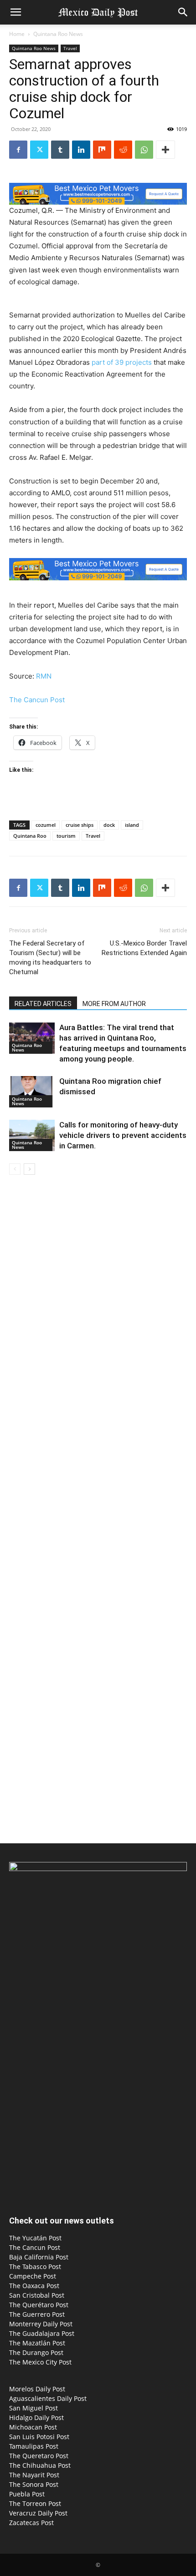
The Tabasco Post (35, 2267)
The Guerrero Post (37, 2314)
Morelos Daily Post (37, 2389)
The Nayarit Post (34, 2475)
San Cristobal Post (37, 2295)
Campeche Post (33, 2276)
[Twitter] (39, 150)
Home (17, 34)
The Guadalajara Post (42, 2333)
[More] (165, 150)
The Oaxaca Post (34, 2286)
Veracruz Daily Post (38, 2513)
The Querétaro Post (39, 2305)
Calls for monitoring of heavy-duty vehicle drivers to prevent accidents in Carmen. (123, 1135)
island (132, 825)
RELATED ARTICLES (43, 1004)
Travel (70, 48)
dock (109, 825)
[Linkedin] (81, 150)
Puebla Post (27, 2494)
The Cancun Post (37, 700)
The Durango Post (36, 2352)
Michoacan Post (33, 2427)
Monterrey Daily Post (41, 2324)
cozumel (46, 825)
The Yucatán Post (35, 2238)
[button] (15, 12)
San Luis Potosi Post (39, 2437)
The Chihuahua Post (40, 2465)
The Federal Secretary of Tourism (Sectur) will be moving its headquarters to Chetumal (50, 958)
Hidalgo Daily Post (36, 2418)
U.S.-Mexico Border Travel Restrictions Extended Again (144, 948)
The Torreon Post (35, 2503)
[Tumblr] (60, 150)
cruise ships (80, 825)
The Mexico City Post (40, 2362)
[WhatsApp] (144, 150)
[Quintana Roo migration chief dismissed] (32, 1092)
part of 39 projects (122, 362)
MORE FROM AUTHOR (114, 1004)
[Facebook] (18, 150)
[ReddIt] (123, 150)
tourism (66, 836)
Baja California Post (39, 2257)
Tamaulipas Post (34, 2446)
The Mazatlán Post (37, 2343)
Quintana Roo (30, 836)
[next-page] (29, 1169)
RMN (44, 676)
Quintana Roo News (58, 34)
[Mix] (102, 150)
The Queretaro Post (39, 2456)
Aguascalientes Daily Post (48, 2398)
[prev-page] (15, 1169)
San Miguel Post (34, 2408)
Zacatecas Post (31, 2523)
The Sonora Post (34, 2484)
